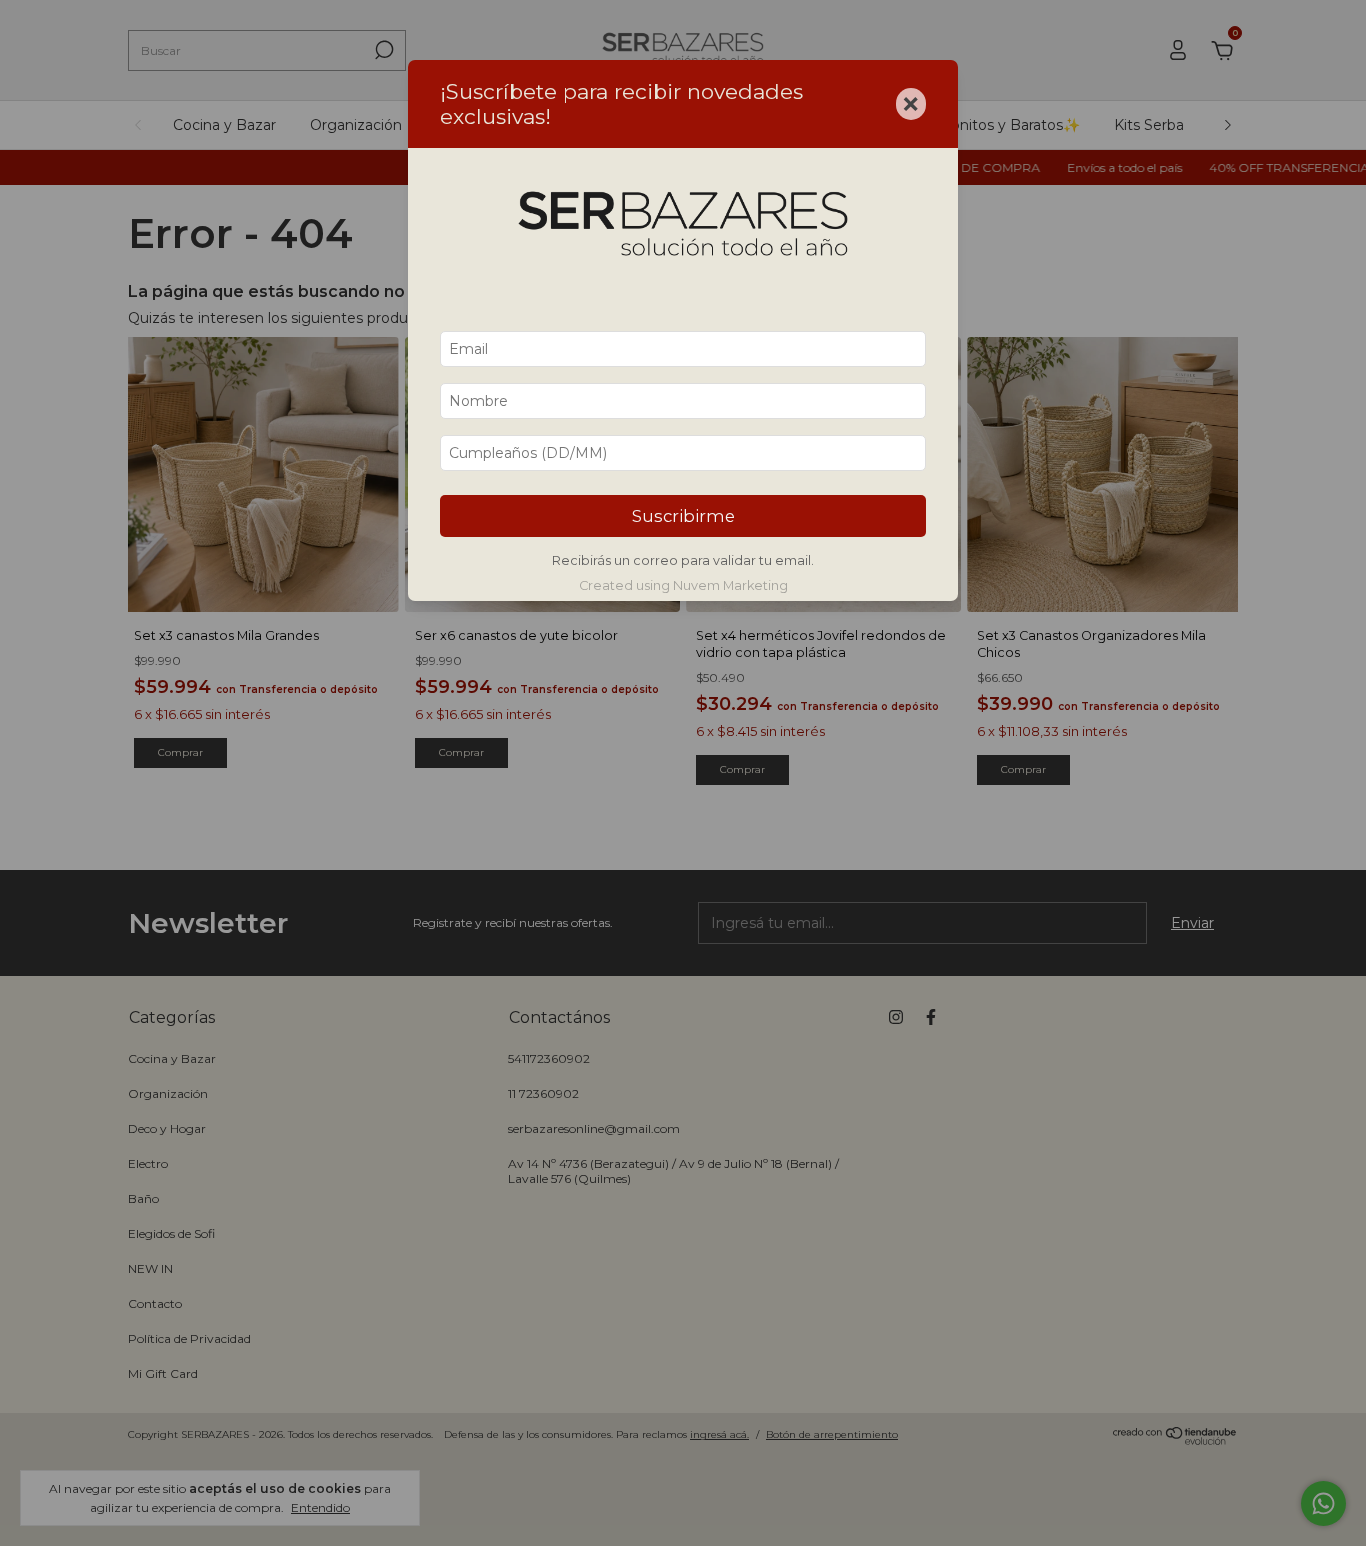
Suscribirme (683, 516)
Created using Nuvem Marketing (683, 585)
